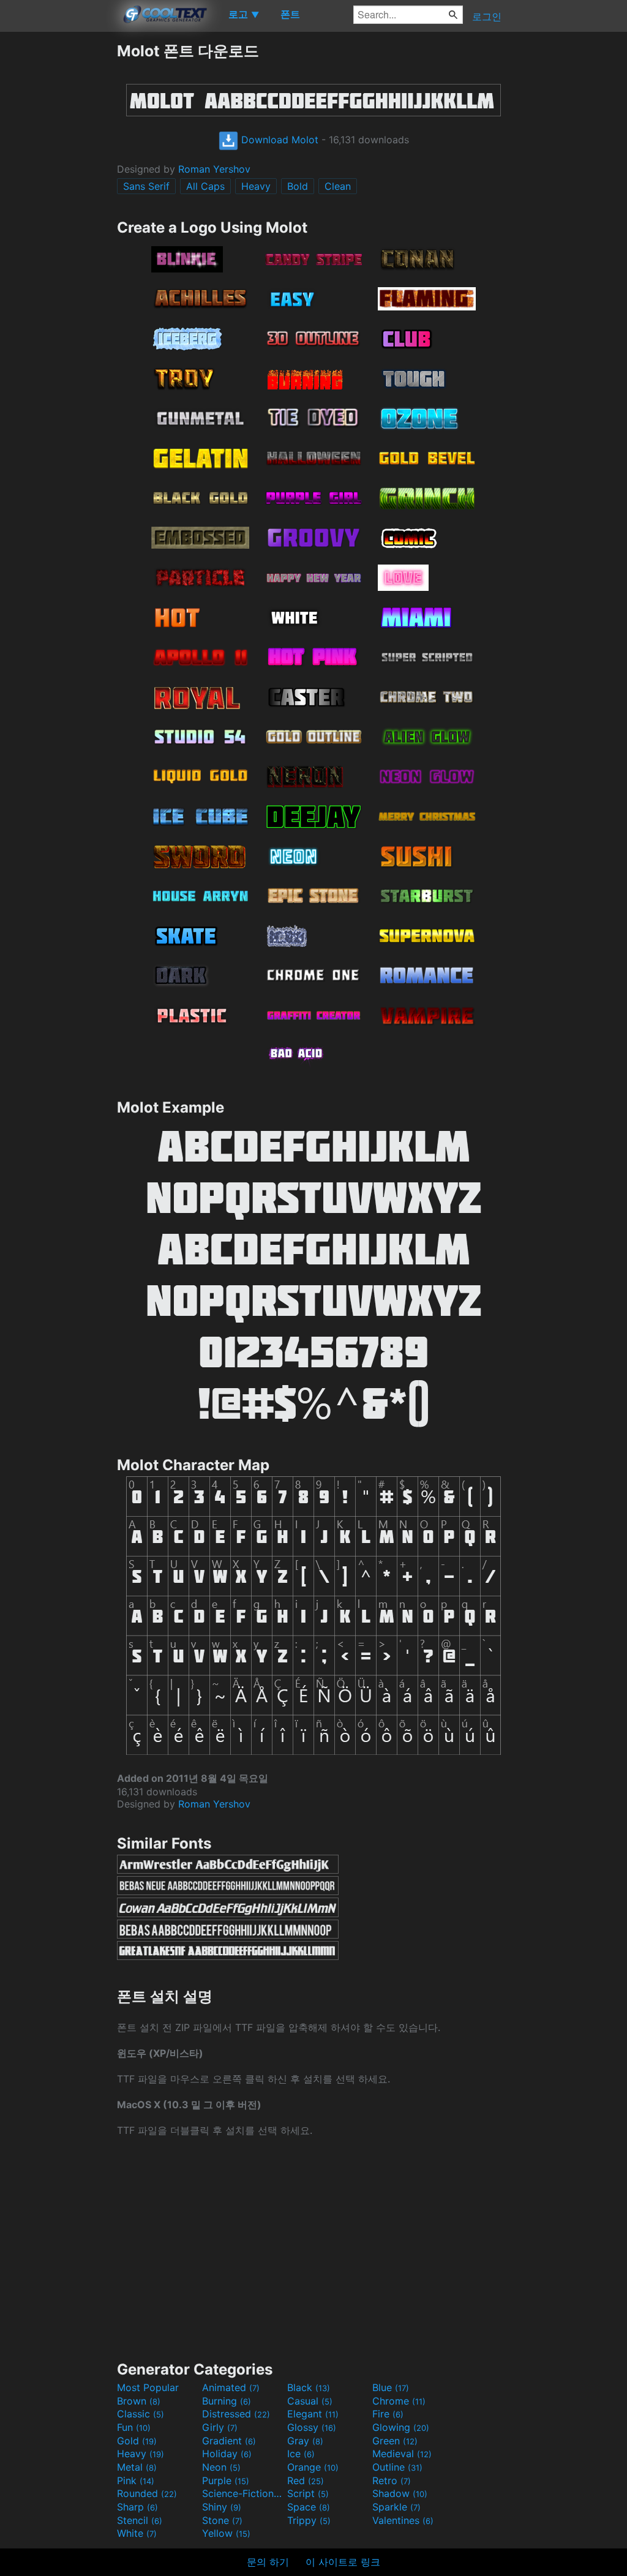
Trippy (309, 2520)
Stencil (140, 2520)
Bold (298, 186)
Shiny (222, 2507)
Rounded (147, 2493)
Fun (134, 2427)
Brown (139, 2401)
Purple (226, 2480)
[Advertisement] (58, 225)
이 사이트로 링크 (343, 2562)
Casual (310, 2401)
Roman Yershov (214, 169)
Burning (227, 2401)
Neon (221, 2467)
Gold (137, 2441)
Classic (141, 2414)
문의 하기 (268, 2562)
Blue (391, 2387)
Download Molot (278, 140)
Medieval (402, 2454)
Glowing (401, 2427)
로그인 (487, 17)
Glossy (312, 2427)
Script (308, 2493)
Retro (392, 2480)
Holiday (227, 2454)
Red (306, 2480)
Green (395, 2441)
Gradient (229, 2441)
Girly (220, 2427)
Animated (231, 2387)
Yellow (226, 2533)
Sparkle (396, 2507)
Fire (388, 2414)
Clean (338, 186)
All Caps (205, 186)
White (137, 2533)
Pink (136, 2480)
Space (309, 2507)
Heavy (256, 186)
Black (309, 2387)
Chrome (399, 2401)
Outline (397, 2467)
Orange (313, 2467)
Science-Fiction (243, 2493)
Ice (301, 2454)
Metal (137, 2467)
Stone (222, 2520)
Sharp (137, 2507)
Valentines (403, 2520)
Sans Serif (146, 186)
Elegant (313, 2414)
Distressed (236, 2414)
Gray (305, 2441)
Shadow (400, 2493)
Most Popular (148, 2387)
